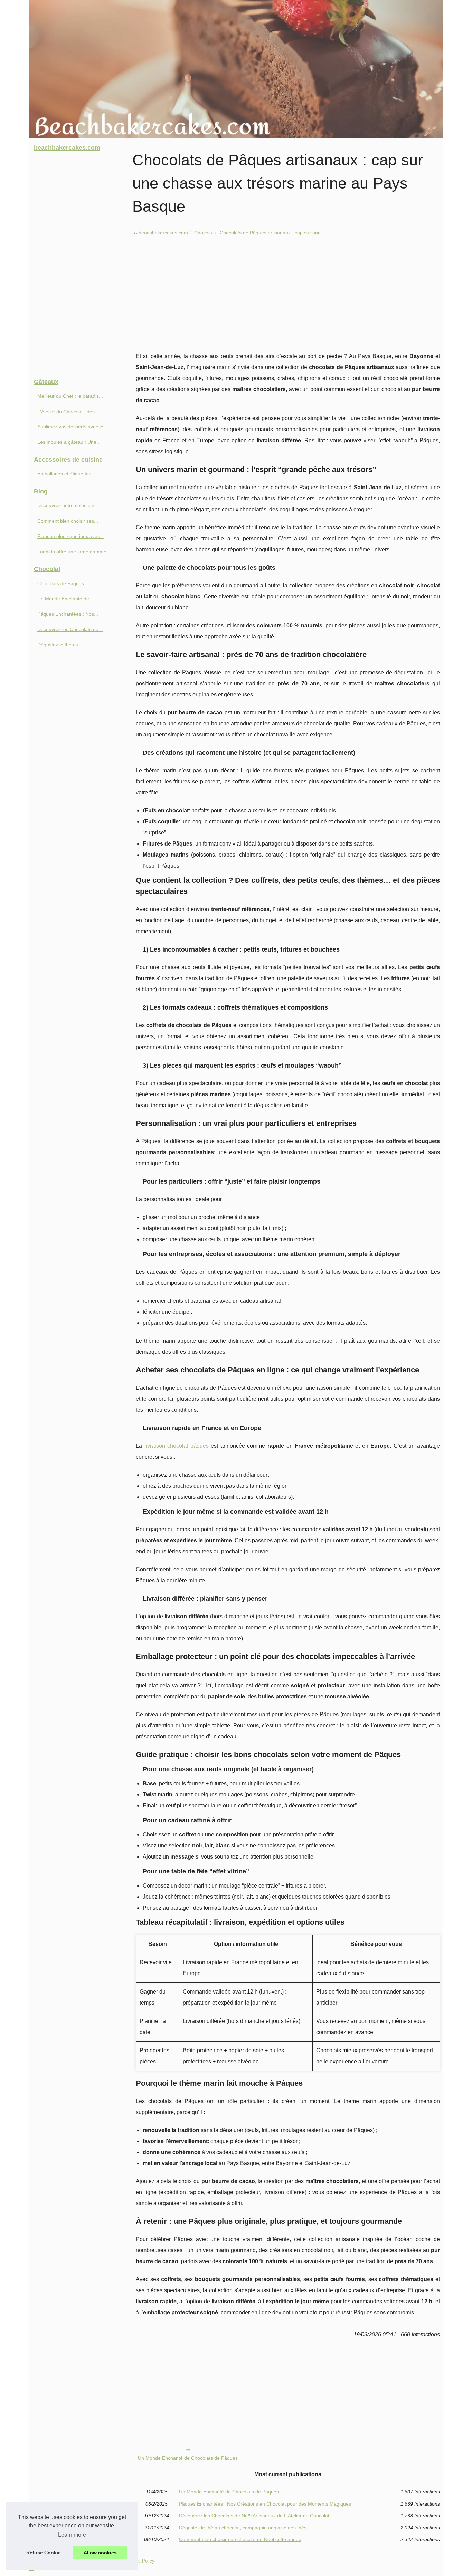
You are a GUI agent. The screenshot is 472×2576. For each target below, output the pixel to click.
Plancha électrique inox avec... (71, 536)
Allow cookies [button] (100, 2553)
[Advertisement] (288, 289)
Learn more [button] (72, 2535)
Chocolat (204, 233)
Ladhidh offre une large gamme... (74, 552)
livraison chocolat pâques (177, 1446)
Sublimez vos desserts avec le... (72, 427)
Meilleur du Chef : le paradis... (70, 396)
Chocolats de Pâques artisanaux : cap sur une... (272, 233)
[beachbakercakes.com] (236, 69)
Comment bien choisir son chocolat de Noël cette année (240, 2539)
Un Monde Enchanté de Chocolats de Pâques (188, 2458)
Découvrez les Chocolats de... (70, 629)
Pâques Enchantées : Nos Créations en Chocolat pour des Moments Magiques (265, 2504)
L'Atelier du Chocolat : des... (68, 412)
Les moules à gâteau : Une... (69, 442)
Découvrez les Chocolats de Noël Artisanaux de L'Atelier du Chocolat (254, 2516)
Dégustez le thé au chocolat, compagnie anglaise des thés (243, 2528)
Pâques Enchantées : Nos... (68, 614)
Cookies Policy (139, 2561)
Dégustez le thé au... (60, 645)
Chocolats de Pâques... (63, 583)
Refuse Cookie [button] (44, 2553)
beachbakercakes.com (163, 233)
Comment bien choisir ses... (68, 521)
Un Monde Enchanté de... (65, 599)
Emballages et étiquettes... (66, 474)
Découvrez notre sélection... (68, 505)
